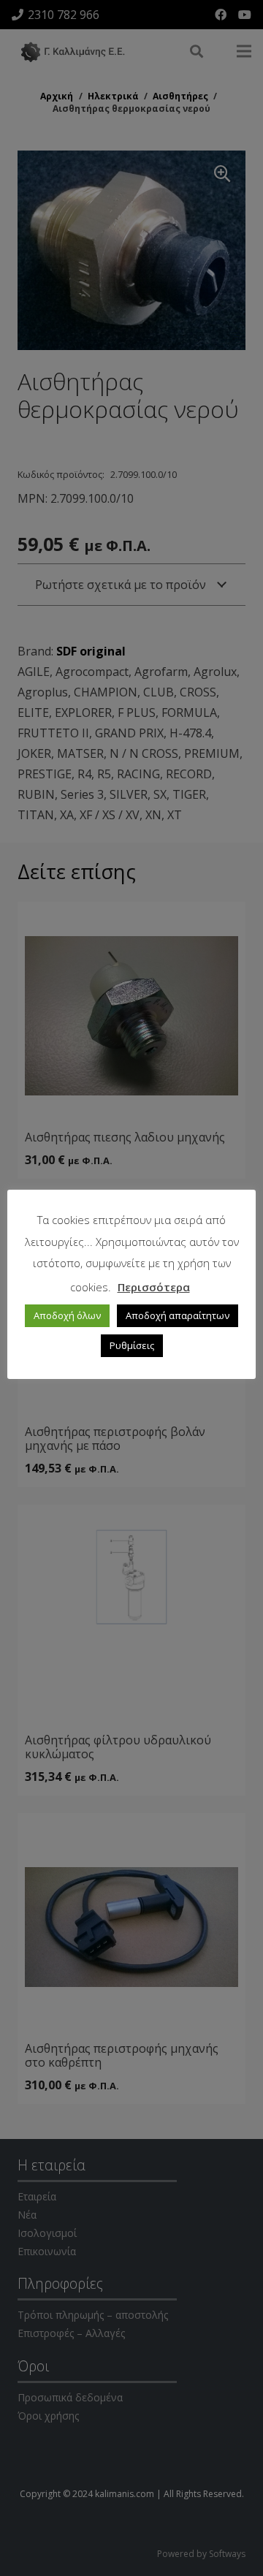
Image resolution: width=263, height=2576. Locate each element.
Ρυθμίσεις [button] (132, 1345)
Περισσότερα (154, 1287)
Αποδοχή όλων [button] (67, 1315)
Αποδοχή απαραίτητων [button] (178, 1315)
